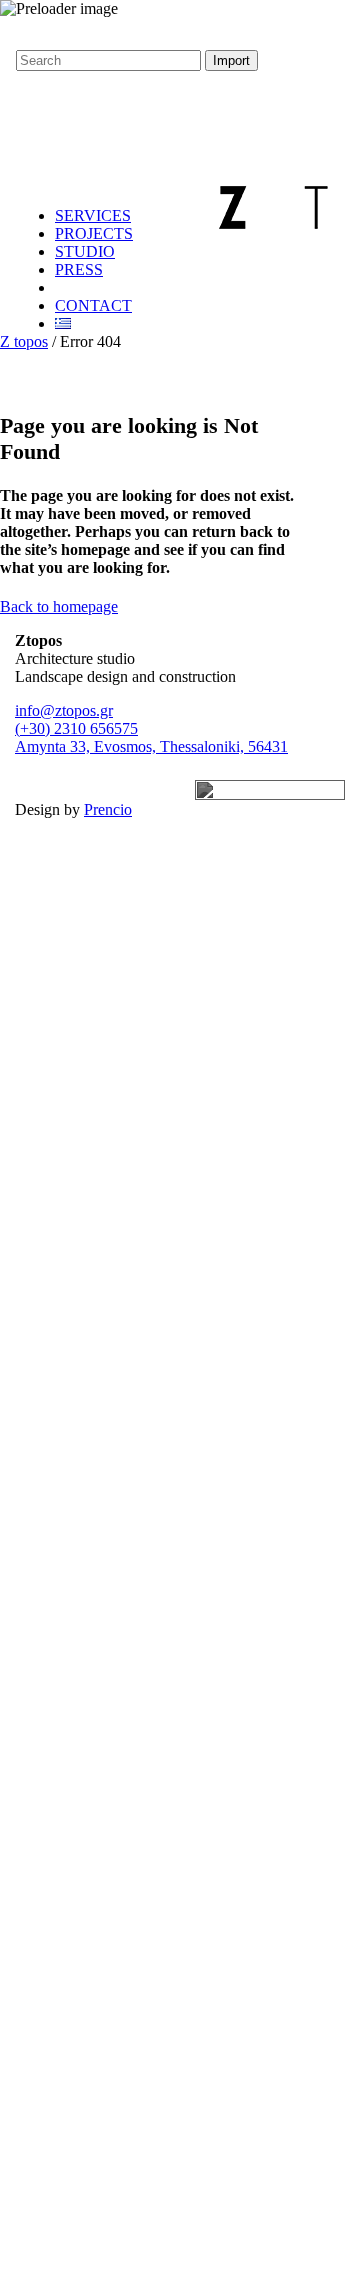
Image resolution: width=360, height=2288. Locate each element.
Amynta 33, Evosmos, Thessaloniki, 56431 (151, 746)
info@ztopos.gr (64, 710)
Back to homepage (59, 606)
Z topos (24, 341)
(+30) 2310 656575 (76, 728)
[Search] (23, 115)
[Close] (6, 79)
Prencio (108, 809)
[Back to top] (16, 32)
